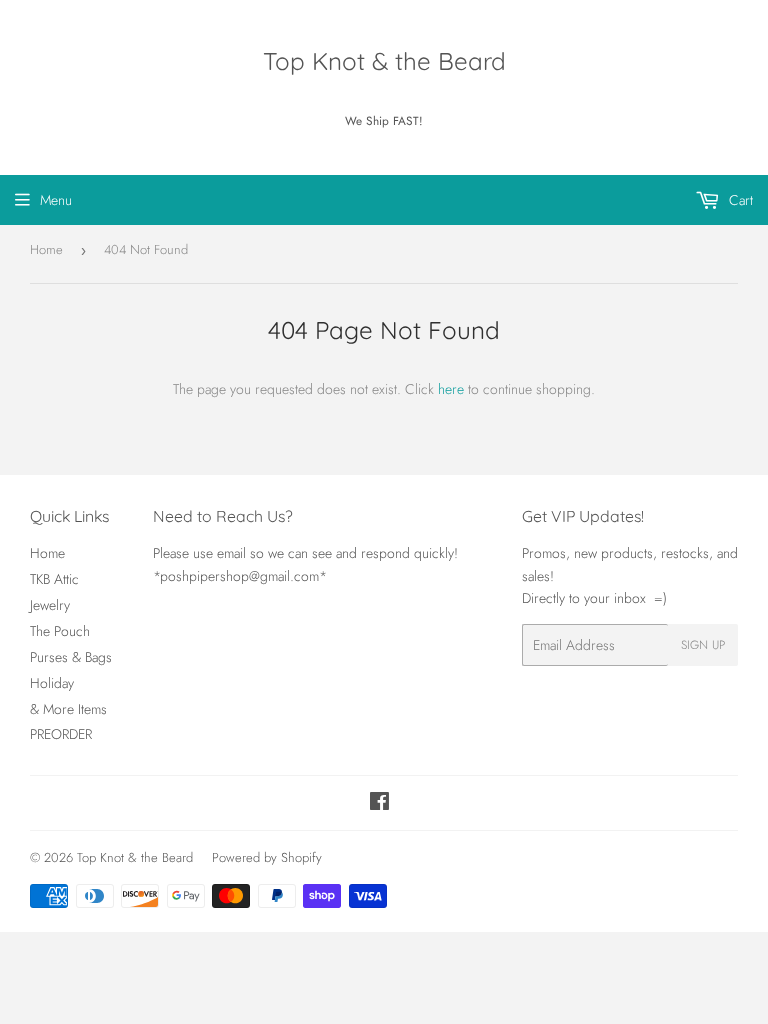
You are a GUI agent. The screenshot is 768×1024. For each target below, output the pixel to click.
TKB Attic (54, 579)
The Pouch (60, 631)
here (451, 389)
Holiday (52, 683)
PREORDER (61, 734)
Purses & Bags (71, 657)
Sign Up (703, 645)
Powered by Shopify (267, 857)
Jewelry (50, 605)
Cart (739, 200)
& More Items (68, 709)
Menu (56, 200)
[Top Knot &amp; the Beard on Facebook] (379, 804)
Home (46, 249)
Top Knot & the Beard (384, 61)
